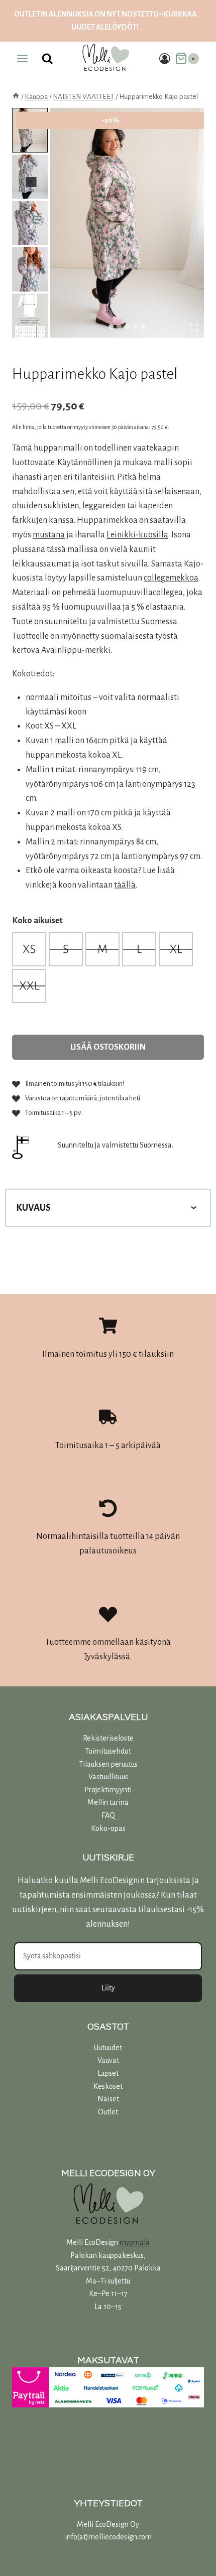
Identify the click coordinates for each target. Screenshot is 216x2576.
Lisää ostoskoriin (108, 1047)
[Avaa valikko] (23, 59)
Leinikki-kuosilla (137, 535)
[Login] (165, 58)
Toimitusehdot (108, 1751)
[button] (30, 130)
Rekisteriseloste (108, 1738)
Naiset (108, 2099)
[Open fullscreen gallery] (194, 328)
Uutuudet (108, 2048)
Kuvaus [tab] (33, 1208)
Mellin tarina (108, 1802)
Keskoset (108, 2086)
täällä (125, 885)
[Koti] (16, 97)
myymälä (135, 2242)
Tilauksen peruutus (108, 1764)
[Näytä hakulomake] (48, 59)
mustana (49, 535)
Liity (108, 1988)
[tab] (111, 327)
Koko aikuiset (38, 921)
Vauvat (108, 2060)
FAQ (108, 1815)
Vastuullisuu (107, 1777)
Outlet (108, 2112)
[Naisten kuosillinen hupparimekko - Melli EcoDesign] (127, 223)
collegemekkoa (171, 578)
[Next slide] (31, 182)
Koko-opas (108, 1828)
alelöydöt (116, 27)
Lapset (108, 2073)
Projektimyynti (108, 1790)
